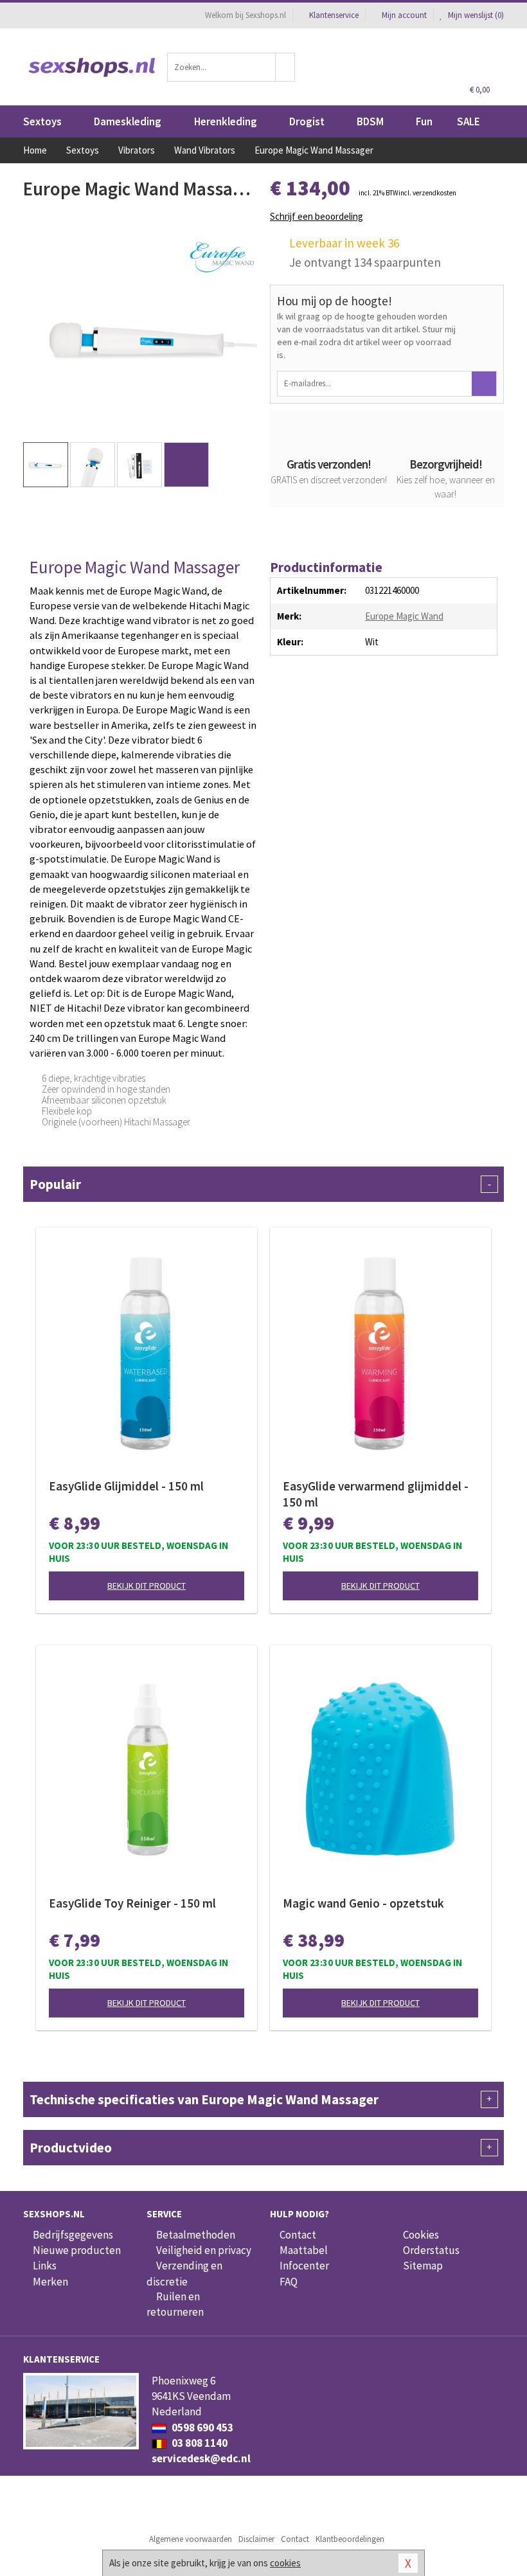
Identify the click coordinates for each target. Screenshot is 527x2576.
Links (45, 2266)
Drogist (307, 121)
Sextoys (42, 121)
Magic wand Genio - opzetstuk (363, 1903)
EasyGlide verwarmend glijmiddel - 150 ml (376, 1494)
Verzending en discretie (184, 2273)
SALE (469, 121)
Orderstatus (431, 2250)
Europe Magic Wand (404, 616)
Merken (50, 2282)
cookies (285, 2563)
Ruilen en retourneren (175, 2304)
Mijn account (404, 15)
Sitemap (423, 2266)
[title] (222, 255)
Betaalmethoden (196, 2235)
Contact (298, 2235)
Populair (260, 1184)
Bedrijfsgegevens (73, 2235)
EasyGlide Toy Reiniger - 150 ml (132, 1903)
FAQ (289, 2282)
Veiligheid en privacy (204, 2250)
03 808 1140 (199, 2443)
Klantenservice (334, 15)
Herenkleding (226, 121)
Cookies (421, 2235)
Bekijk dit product (147, 1586)
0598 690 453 (201, 2428)
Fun (424, 121)
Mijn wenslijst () (475, 15)
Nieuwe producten (77, 2250)
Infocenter (304, 2266)
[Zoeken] (285, 67)
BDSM (370, 121)
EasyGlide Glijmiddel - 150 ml (126, 1486)
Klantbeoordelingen (350, 2539)
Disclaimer (256, 2539)
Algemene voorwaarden (191, 2539)
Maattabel (304, 2250)
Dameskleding (128, 121)
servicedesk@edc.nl (201, 2458)
